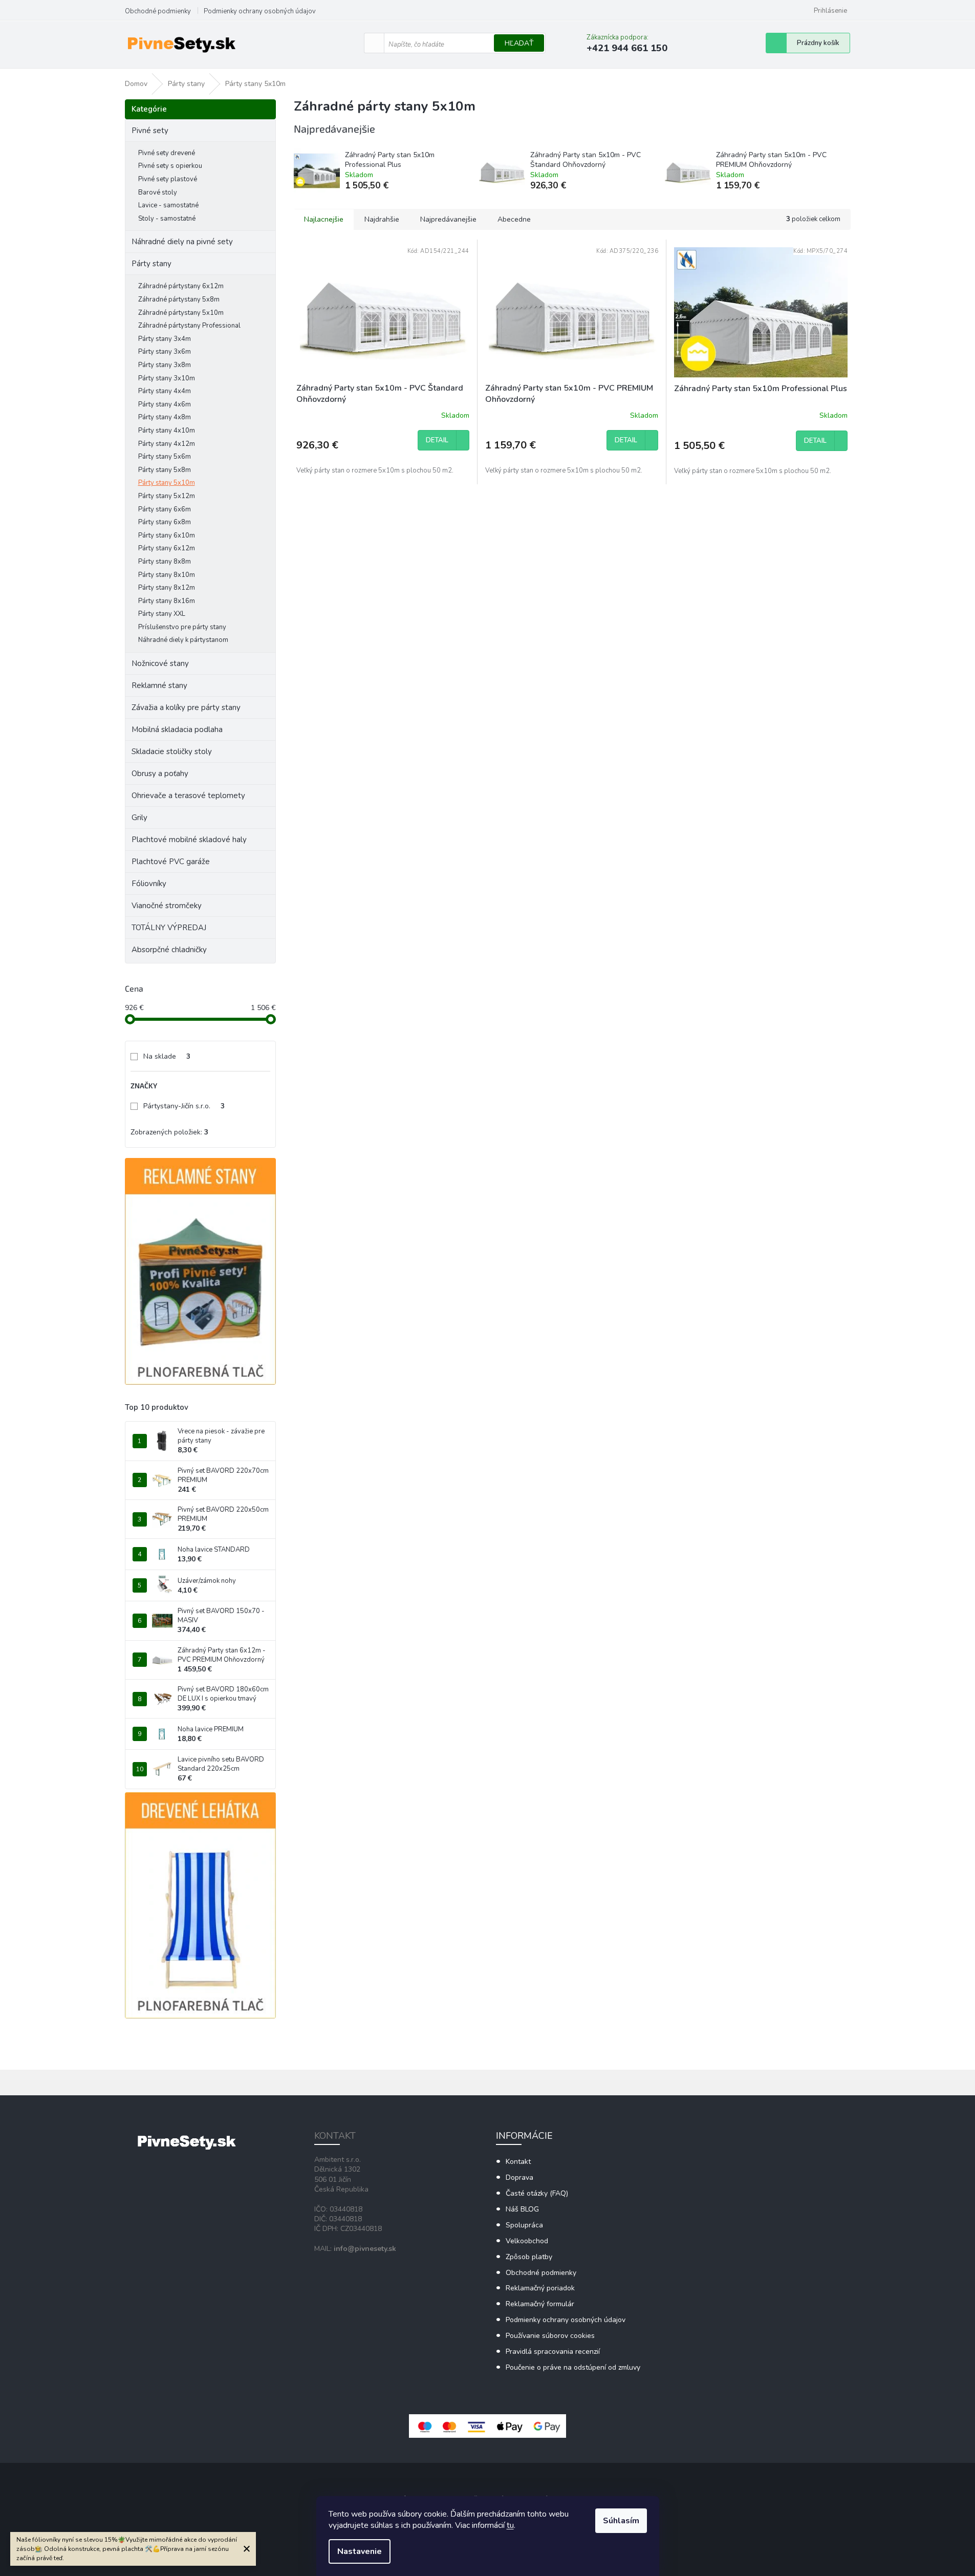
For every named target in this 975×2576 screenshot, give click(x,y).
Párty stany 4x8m (165, 417)
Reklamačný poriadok (540, 2288)
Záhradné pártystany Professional (189, 326)
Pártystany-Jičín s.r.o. (184, 1106)
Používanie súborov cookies (550, 2336)
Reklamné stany (159, 685)
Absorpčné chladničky (169, 950)
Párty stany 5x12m (167, 496)
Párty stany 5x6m (165, 457)
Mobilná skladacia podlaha (177, 729)
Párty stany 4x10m (167, 431)
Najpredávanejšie (448, 219)
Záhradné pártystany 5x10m (181, 313)
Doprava (519, 2177)
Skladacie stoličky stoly (172, 752)
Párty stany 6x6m (165, 509)
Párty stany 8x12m (167, 588)
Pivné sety (150, 131)
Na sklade (167, 1056)
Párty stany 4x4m (165, 391)
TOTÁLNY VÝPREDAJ (169, 928)
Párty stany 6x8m (165, 522)
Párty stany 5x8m (165, 470)
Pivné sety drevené (167, 153)
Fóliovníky (149, 884)
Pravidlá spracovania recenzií (553, 2352)
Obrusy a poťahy (160, 774)
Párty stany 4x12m (167, 444)
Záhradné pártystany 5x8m (179, 299)
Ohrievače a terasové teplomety (188, 796)
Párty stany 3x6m (165, 352)
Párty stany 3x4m (165, 339)
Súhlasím (621, 2521)
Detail (437, 440)
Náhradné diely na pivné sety (182, 242)
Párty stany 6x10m (167, 535)
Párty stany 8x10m (167, 575)
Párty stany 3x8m (165, 365)
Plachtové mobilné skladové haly (189, 840)
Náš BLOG (522, 2209)
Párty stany (151, 264)
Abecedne (514, 219)
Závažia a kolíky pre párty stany (186, 707)
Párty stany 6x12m (167, 548)
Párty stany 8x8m (165, 562)
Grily (139, 818)
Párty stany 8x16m (167, 601)
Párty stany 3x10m (167, 378)
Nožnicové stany (160, 663)
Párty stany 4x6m (165, 404)
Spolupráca (524, 2225)
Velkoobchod (527, 2241)
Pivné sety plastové (168, 179)
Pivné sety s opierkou (170, 166)
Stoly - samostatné (167, 219)
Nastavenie (360, 2551)
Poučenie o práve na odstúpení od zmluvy (573, 2367)
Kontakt (518, 2162)
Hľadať (519, 43)
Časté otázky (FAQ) (537, 2193)
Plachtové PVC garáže (171, 862)
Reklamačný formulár (540, 2304)
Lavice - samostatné (168, 205)
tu (510, 2525)
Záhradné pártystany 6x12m (181, 286)
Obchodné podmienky (158, 11)
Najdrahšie (382, 219)
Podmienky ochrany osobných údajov (260, 11)
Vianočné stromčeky (167, 906)
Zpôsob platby (529, 2257)
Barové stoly (158, 192)
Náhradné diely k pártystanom (183, 640)
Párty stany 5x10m (167, 483)
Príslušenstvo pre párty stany (182, 627)
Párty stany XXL (162, 614)
